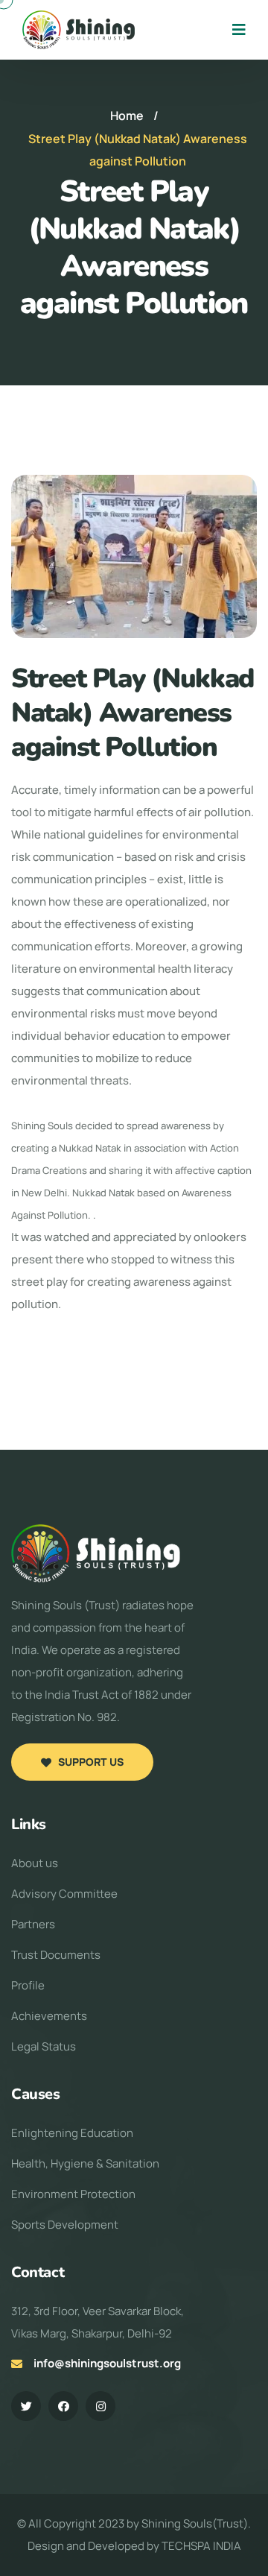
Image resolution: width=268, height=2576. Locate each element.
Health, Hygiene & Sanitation (85, 2163)
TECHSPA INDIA (201, 2546)
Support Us (91, 1762)
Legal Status (44, 2046)
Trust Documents (56, 1955)
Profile (28, 1985)
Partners (33, 1924)
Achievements (49, 2016)
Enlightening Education (72, 2133)
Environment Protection (73, 2194)
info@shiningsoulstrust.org (107, 2363)
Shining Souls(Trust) (195, 2523)
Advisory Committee (64, 1894)
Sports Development (65, 2225)
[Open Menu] (239, 30)
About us (35, 1863)
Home (127, 116)
